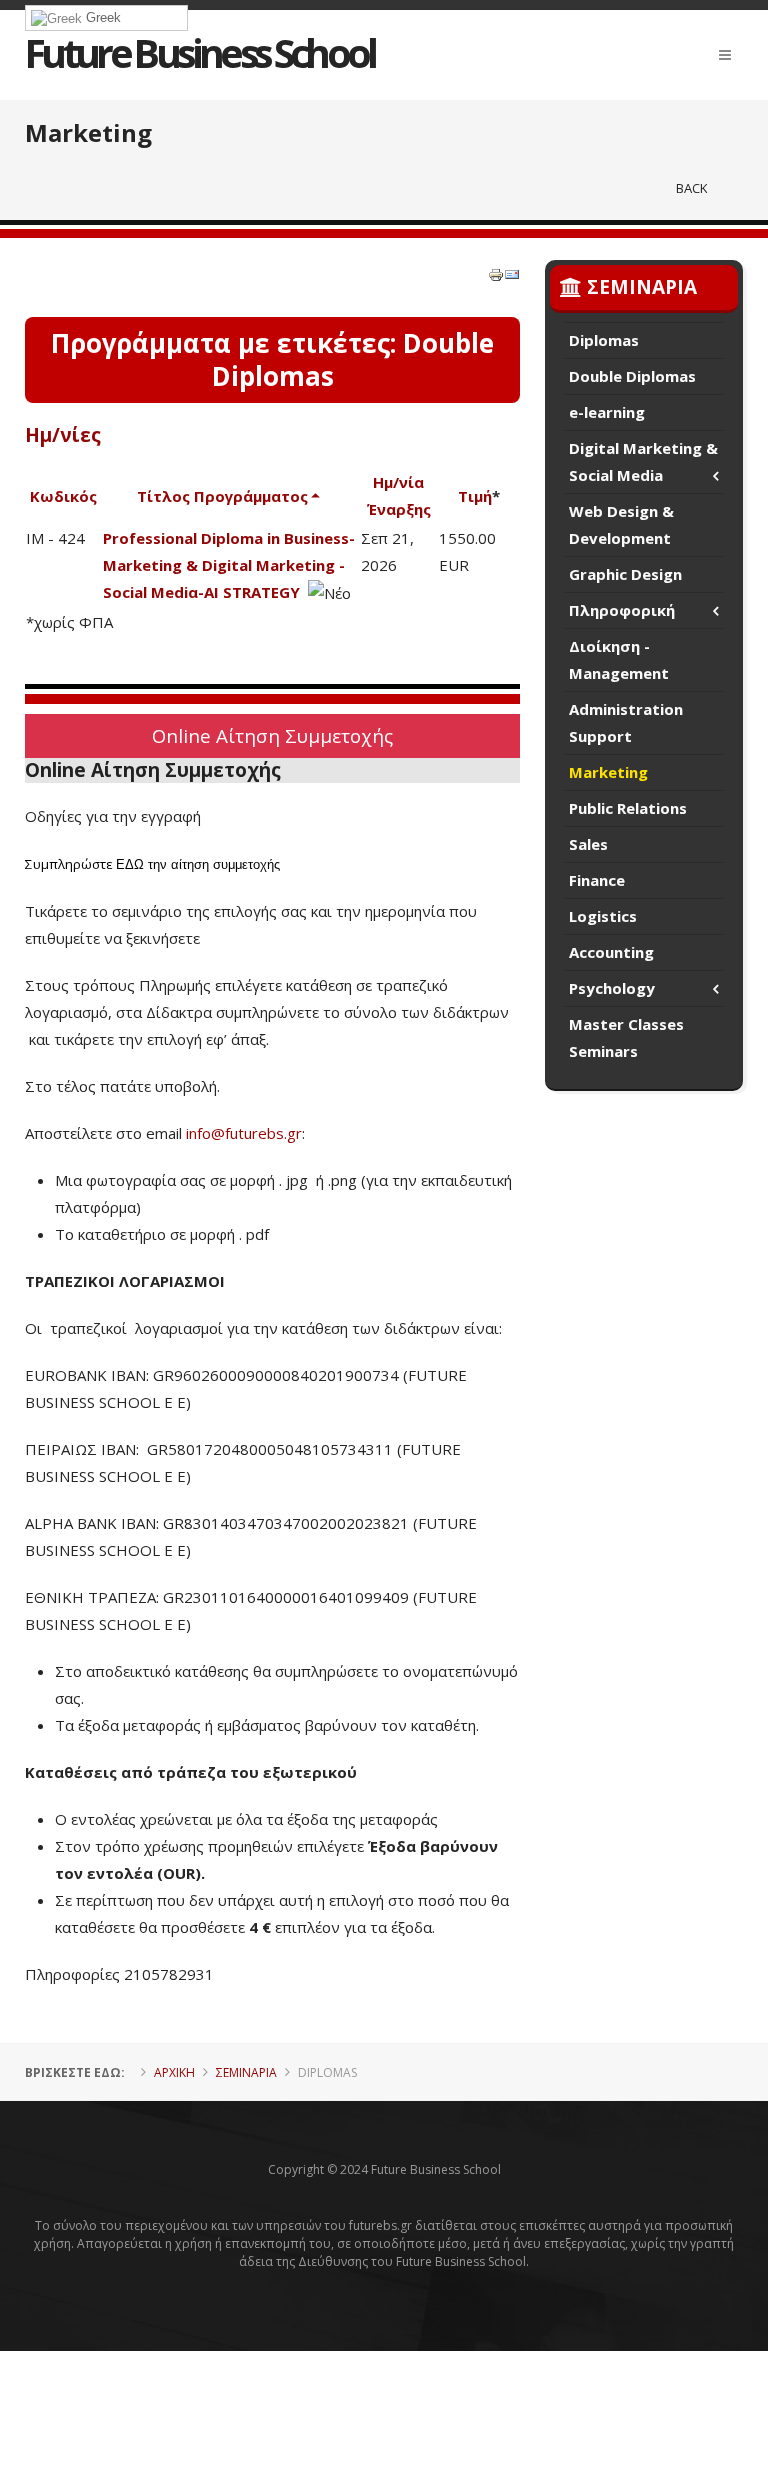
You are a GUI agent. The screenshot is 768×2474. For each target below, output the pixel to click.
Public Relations (628, 808)
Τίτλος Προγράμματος (222, 496)
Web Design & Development (621, 524)
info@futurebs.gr (244, 1133)
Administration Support (626, 722)
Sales (588, 844)
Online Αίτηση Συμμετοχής (272, 735)
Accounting (611, 952)
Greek (101, 17)
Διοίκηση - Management (619, 659)
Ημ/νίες (63, 435)
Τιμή (475, 496)
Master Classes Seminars (626, 1037)
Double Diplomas (632, 376)
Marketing (608, 772)
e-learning (607, 412)
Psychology (612, 988)
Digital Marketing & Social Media (643, 461)
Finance (597, 880)
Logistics (603, 916)
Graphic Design (625, 574)
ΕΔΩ (130, 864)
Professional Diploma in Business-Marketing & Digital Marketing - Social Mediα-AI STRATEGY (229, 565)
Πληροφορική (622, 610)
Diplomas (604, 340)
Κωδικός (63, 496)
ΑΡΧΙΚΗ (174, 2072)
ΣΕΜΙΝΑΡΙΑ (246, 2072)
